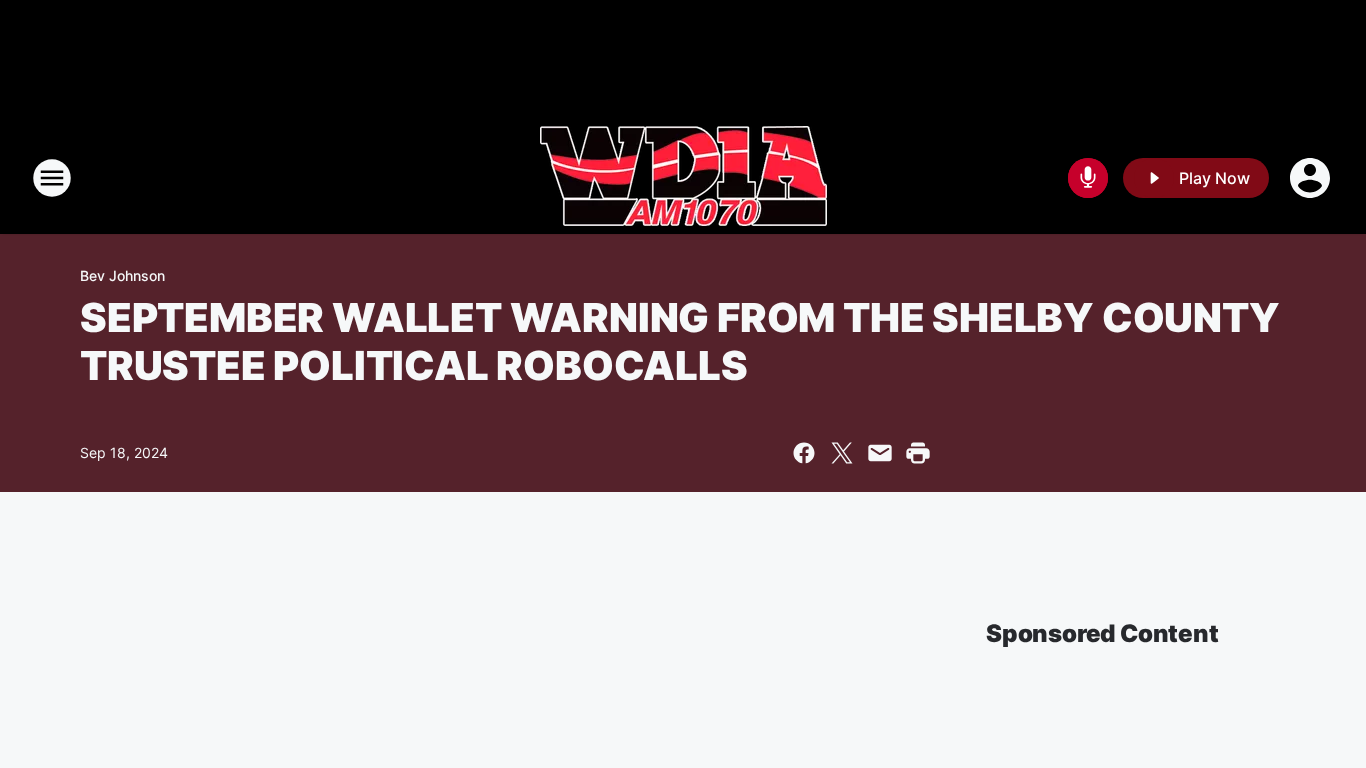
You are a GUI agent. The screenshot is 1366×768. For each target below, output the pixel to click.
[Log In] (1312, 178)
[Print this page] (918, 453)
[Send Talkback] (1088, 178)
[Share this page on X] (842, 453)
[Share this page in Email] (880, 453)
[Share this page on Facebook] (804, 453)
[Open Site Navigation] (52, 178)
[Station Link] (683, 178)
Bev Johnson (122, 275)
